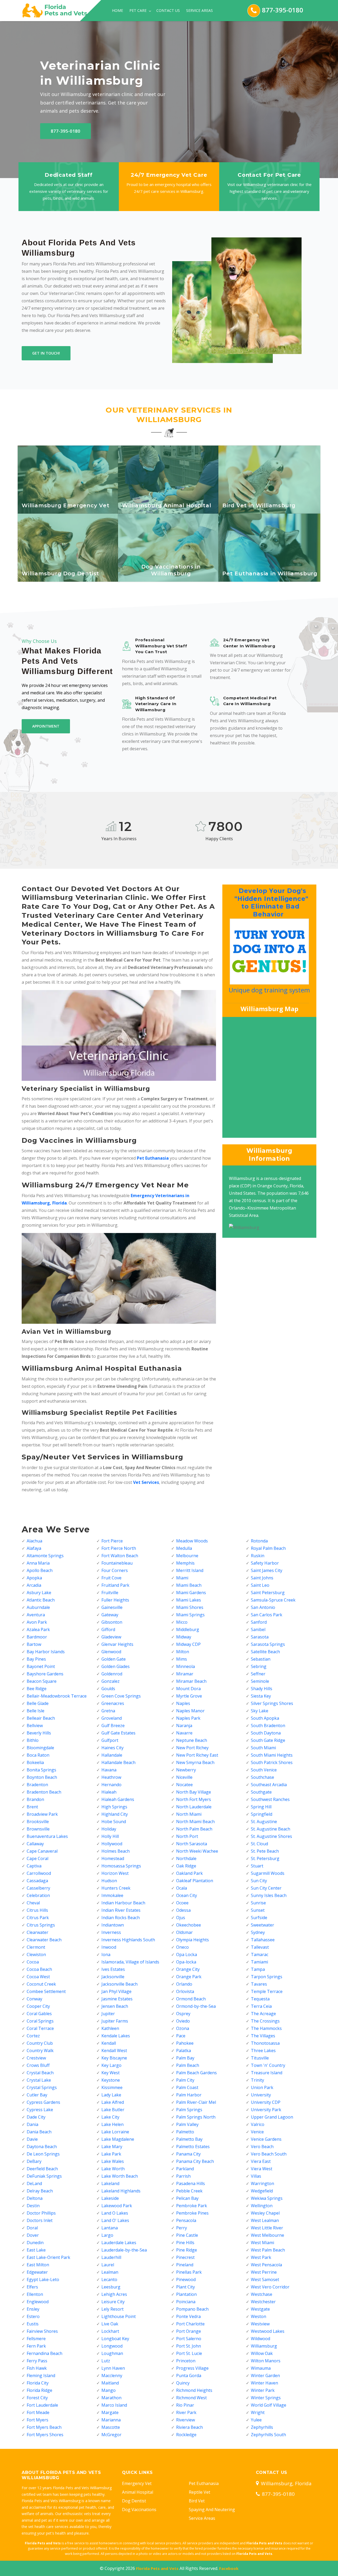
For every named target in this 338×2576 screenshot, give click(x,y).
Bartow (34, 1644)
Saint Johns (262, 1578)
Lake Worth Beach (120, 2176)
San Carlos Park (267, 1615)
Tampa (258, 1969)
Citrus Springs (41, 1925)
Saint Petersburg (268, 1593)
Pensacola (186, 2220)
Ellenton (35, 2294)
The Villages (263, 2036)
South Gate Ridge (268, 1740)
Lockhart (110, 2331)
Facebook (229, 2568)
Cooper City (38, 2006)
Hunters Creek (116, 1888)
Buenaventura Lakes (47, 1836)
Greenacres (113, 1703)
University (261, 2095)
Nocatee (184, 1785)
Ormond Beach (191, 1999)
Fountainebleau (117, 1563)
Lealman (110, 2272)
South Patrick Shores (272, 1762)
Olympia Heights (193, 1940)
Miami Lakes (189, 1600)
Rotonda (259, 1541)
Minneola (186, 1666)
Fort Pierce (112, 1541)
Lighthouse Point (119, 2316)
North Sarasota (192, 1844)
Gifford (108, 1629)
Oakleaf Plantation (195, 1881)
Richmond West (191, 2398)
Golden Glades (116, 1666)
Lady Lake (111, 2095)
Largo (107, 2235)
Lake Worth (113, 2169)
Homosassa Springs (121, 1866)
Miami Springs (190, 1615)
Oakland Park (189, 1873)
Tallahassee (263, 1940)
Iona (106, 1954)
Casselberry (38, 1888)
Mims (182, 1659)
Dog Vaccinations (139, 2510)
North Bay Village (194, 1792)
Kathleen (110, 2028)
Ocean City (187, 1895)
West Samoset (265, 2279)
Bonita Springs (41, 1770)
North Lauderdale (194, 1807)
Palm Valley (187, 2124)
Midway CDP (188, 1644)
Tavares (259, 1984)
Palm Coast (187, 2087)
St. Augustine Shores (271, 1836)
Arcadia (34, 1585)
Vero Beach (262, 2147)
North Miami (189, 1814)
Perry (182, 2228)
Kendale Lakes (116, 2036)
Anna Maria (38, 1563)
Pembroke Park (192, 2206)
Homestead (113, 1858)
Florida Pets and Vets (157, 2568)
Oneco (182, 1947)
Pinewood (186, 2279)
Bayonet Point (41, 1666)
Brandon (35, 1799)
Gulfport (110, 1740)
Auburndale (38, 1607)
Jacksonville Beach (119, 1984)
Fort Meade (38, 2412)
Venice (257, 2132)
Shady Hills (262, 1689)
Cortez (33, 2036)
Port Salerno (189, 2339)
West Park (261, 2257)
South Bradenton (268, 1726)
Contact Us (168, 10)
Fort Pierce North (119, 1548)
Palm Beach (188, 2065)
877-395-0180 (283, 10)
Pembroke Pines (192, 2213)
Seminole (260, 1681)
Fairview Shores (42, 2331)
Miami (182, 1578)
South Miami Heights (272, 1755)
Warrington (262, 2183)
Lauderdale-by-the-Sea (124, 2250)
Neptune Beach (192, 1740)
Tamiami (259, 1962)
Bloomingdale (40, 1748)
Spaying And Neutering (212, 2510)
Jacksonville (113, 1977)
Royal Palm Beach (268, 1548)
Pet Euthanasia (204, 2483)
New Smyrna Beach (195, 1762)
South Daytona (266, 1733)
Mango (109, 2390)
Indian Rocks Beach (121, 1918)
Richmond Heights (194, 2390)
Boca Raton (38, 1755)
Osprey (183, 2014)
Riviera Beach (189, 2427)
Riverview (186, 2420)
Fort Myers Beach (44, 2427)
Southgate (261, 1792)
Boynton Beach (42, 1777)
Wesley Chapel (265, 2213)
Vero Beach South (269, 2154)
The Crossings (265, 2021)
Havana (109, 1770)
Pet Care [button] (139, 10)
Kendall (109, 2043)
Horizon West (115, 1873)
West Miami (262, 2243)
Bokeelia (35, 1762)
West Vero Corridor (270, 2287)
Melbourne (187, 1556)
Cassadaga (37, 1881)
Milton (183, 1652)
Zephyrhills (262, 2427)
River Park (186, 2412)
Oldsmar (184, 1932)
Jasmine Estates (117, 1999)
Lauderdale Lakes (119, 2243)
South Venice (264, 1770)
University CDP (266, 2102)
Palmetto (185, 2132)
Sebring (259, 1666)
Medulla (184, 1548)
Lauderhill (111, 2257)
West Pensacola (266, 2265)
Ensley (33, 2309)
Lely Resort (112, 2309)
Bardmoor (37, 1637)
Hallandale (112, 1755)
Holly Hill (110, 1836)
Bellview (35, 1726)
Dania (32, 2124)
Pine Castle (187, 2235)
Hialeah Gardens (118, 1799)
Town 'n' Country (268, 2065)
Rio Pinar (185, 2405)
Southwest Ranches (270, 1799)
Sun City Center (266, 1888)
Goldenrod (112, 1674)
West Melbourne (267, 2235)
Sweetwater (262, 1925)
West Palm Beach (268, 2250)
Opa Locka (187, 1954)
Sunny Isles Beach (269, 1895)
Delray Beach (40, 2191)
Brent (32, 1807)
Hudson (109, 1881)
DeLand (34, 2183)
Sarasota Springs (268, 1644)
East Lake (36, 2250)
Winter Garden (265, 2376)
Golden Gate (114, 1659)
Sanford (259, 1622)
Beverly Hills (39, 1733)
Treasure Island (267, 2073)
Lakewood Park (117, 2206)
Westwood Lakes (268, 2331)
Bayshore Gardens (45, 1674)
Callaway (35, 1844)
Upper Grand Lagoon (272, 2117)
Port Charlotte (190, 2324)
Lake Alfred (113, 2102)
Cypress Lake (40, 2110)
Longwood (112, 2346)
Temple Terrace (267, 1991)
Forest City (37, 2398)
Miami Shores (190, 1607)
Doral (32, 2228)
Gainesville (112, 1607)
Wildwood (260, 2339)
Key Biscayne (114, 2058)
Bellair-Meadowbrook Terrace (57, 1696)
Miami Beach (189, 1585)
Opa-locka (186, 1962)
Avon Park (37, 1622)
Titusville (260, 2058)
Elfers (32, 2287)
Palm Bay (185, 2058)
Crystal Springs (42, 2087)
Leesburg (111, 2287)
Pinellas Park (189, 2272)
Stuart (257, 1866)
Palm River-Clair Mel (196, 2102)
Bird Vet (197, 2501)
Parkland (185, 2169)
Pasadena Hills (191, 2183)
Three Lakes (263, 2051)
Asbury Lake (39, 1593)
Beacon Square (42, 1681)
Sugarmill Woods (268, 1873)
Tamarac (260, 1954)
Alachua (34, 1541)
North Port (187, 1836)
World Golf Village (269, 2405)
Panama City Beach (195, 2161)
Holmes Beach (116, 1851)
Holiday (109, 1829)
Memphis (185, 1563)
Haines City (112, 1748)
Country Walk (40, 2051)
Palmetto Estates (193, 2147)
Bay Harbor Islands (46, 1652)
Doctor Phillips (41, 2213)
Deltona (35, 2198)
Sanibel (258, 1629)
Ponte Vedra (188, 2316)
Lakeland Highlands (121, 2191)
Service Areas (199, 10)
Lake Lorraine (115, 2132)
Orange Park (189, 1977)
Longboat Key (115, 2339)
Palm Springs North (196, 2117)
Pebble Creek (189, 2191)
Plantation (186, 2294)
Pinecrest (185, 2257)
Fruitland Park (115, 1585)
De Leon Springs (43, 2154)
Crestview (36, 2058)
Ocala (182, 1888)
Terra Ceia (261, 2006)
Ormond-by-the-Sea (196, 2006)
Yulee (256, 2420)
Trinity (257, 2080)
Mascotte (111, 2427)
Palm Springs (189, 2110)
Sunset (258, 1910)
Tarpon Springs (267, 1977)
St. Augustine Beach (271, 1829)
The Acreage (263, 2014)
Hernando (111, 1785)
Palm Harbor (189, 2095)
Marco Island (114, 2405)
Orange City (188, 1969)
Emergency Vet (137, 2483)
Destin (33, 2206)
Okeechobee (189, 1925)
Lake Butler (113, 2110)
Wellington (262, 2206)
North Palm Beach (194, 1829)
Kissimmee (112, 2087)
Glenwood (111, 1652)
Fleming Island (41, 2376)
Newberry (186, 1770)
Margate (110, 2412)
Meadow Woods (192, 1541)
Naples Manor (190, 1711)
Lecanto (109, 2279)
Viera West (262, 2169)
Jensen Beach (115, 2006)
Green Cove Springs (121, 1696)
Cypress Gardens (43, 2102)
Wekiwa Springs (267, 2198)
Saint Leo (260, 1585)
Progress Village (192, 2368)
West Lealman (265, 2220)
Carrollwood (39, 1873)
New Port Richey (192, 1748)
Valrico (258, 2124)
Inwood (109, 1947)
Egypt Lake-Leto (43, 2279)
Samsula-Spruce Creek (273, 1600)
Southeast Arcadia (269, 1785)
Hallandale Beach (118, 1762)
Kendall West (114, 2051)
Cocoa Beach (39, 1969)
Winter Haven (264, 2383)
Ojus (181, 1918)
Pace (181, 2036)
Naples (183, 1703)
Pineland (185, 2265)
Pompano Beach (192, 2309)
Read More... (69, 508)
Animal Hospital (138, 2492)
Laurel (108, 2265)
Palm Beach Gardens (196, 2073)
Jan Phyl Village (116, 1991)
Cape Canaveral (42, 1851)
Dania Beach (39, 2132)
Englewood (38, 2302)
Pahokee (185, 2043)
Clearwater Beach (44, 1940)
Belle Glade (38, 1703)
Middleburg (188, 1629)
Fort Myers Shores (45, 2435)
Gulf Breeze (113, 1726)
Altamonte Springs (45, 1556)
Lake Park (111, 2154)
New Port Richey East (197, 1755)
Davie (32, 2139)
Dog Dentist (134, 2501)
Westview (260, 2324)
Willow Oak (262, 2353)
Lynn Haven (113, 2368)
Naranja (184, 1726)
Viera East (261, 2161)
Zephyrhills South (268, 2435)
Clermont (36, 1947)
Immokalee (112, 1895)
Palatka (184, 2051)
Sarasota (260, 1637)
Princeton (186, 2361)
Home (118, 10)
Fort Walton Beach (120, 1556)
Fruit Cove (111, 1578)
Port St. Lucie (189, 2353)
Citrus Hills (37, 1910)
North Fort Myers (194, 1799)
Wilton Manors (266, 2361)
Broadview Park (42, 1814)
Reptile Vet (199, 2492)
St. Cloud (259, 1844)
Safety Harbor (265, 1563)
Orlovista (185, 1991)
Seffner (258, 1674)
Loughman (112, 2353)
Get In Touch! (46, 353)
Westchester (263, 2302)
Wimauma (261, 2368)
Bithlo (33, 1740)
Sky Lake (260, 1711)
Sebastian (261, 1659)
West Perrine (264, 2272)
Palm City (185, 2080)
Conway (34, 1999)
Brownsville (38, 1829)
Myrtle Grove (189, 1696)
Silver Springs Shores (272, 1703)
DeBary (34, 2161)
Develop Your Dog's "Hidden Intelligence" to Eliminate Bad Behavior (269, 903)
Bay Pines (36, 1659)
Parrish (183, 2176)
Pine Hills (185, 2243)
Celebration (38, 1895)
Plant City (186, 2287)
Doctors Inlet (40, 2220)
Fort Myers (37, 2420)
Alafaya (34, 1548)
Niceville (184, 1777)
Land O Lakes (115, 2213)
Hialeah (109, 1792)
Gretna (108, 1711)
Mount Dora (188, 1689)
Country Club (40, 2043)
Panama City (188, 2154)
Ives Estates (113, 1969)
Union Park (262, 2087)
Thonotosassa (265, 2043)
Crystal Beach (40, 2073)
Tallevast (260, 1947)
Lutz (106, 2361)
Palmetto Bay (189, 2139)
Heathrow (111, 1777)
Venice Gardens (266, 2139)
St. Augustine (264, 1822)
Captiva (34, 1866)
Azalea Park (38, 1629)
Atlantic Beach (41, 1600)
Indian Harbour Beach (123, 1903)
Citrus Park (38, 1918)
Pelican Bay (187, 2198)
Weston (259, 2316)
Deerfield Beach (42, 2169)
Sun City (259, 1881)
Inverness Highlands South (128, 1940)
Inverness (111, 1932)
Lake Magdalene (118, 2139)
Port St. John (189, 2346)
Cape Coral (37, 1858)
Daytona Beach (42, 2147)
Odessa (183, 1910)
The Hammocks (266, 2028)
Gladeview (111, 1637)
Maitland (110, 2383)
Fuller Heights (115, 1600)
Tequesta (260, 1999)
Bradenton (37, 1785)
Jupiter (108, 2014)
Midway (184, 1637)
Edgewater (37, 2272)
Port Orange (189, 2331)
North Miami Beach (195, 1822)
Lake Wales (113, 2161)
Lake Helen (112, 2124)
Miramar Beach (191, 1681)
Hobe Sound (114, 1822)
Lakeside (110, 2198)
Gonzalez (111, 1681)
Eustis (33, 2324)
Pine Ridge (187, 2250)
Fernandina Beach (44, 2353)
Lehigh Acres (114, 2294)
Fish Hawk (37, 2368)
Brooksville (38, 1822)
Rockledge (186, 2435)
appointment (46, 726)
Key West (111, 2073)
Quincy (183, 2383)
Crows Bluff (38, 2065)
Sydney (258, 1932)
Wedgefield (262, 2191)
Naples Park (188, 1718)
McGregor (111, 2435)
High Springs (114, 1807)
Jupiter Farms (115, 2021)
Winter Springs (266, 2398)
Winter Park (263, 2390)
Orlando (184, 1984)
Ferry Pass (37, 2361)
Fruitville (110, 1593)
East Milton (38, 2265)
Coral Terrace (40, 2028)
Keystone (111, 2080)
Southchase (262, 1777)
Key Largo (111, 2065)
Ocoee (182, 1903)
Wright (258, 2412)
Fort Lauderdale (42, 2405)
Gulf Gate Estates (118, 1733)
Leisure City (113, 2302)
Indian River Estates (121, 1910)
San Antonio (263, 1607)
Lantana (110, 2228)
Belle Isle (36, 1711)
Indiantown (113, 1925)
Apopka (34, 1578)
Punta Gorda (189, 2376)
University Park (266, 2110)
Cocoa (33, 1962)
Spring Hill (261, 1807)
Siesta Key (261, 1696)
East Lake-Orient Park (48, 2257)
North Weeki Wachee (197, 1851)
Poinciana (186, 2302)
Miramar (185, 1674)
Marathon (111, 2398)
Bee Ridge (37, 1689)
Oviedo (183, 2021)
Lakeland (110, 2183)
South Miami (263, 1748)
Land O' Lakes (115, 2220)
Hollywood (112, 1844)
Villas (256, 2176)
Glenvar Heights (117, 1644)
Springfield (262, 1814)
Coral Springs (40, 2021)
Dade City (36, 2117)
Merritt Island (190, 1570)
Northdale (186, 1858)
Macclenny (112, 2376)
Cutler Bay (37, 2095)
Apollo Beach (40, 1570)
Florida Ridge (39, 2390)
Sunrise (258, 1903)
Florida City (38, 2383)
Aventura (36, 1615)
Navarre (184, 1733)
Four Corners (115, 1570)
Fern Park (36, 2346)
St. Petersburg (265, 1858)
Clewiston (36, 1954)
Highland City (115, 1814)
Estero (33, 2316)
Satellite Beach (265, 1652)
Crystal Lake (39, 2080)
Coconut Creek (41, 1984)
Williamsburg (264, 2346)
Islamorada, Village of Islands (130, 1962)
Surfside (259, 1918)
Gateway (110, 1615)
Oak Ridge (186, 1866)
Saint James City (267, 1570)
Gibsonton (112, 1622)
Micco (182, 1622)
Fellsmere (36, 2339)
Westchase (262, 2294)
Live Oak (110, 2324)
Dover (33, 2235)
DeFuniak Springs (44, 2176)
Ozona (183, 2028)
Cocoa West (38, 1977)
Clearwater (37, 1932)
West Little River (267, 2228)
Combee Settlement (46, 1991)
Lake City (110, 2117)
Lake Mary (112, 2147)
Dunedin (35, 2243)
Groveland (112, 1718)
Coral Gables (39, 2014)
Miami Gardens (191, 1593)
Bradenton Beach (44, 1792)
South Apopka (265, 1718)
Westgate (260, 2309)
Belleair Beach (41, 1718)
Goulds (108, 1689)
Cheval (33, 1903)
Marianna (111, 2420)
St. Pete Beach (265, 1851)
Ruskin (258, 1556)
